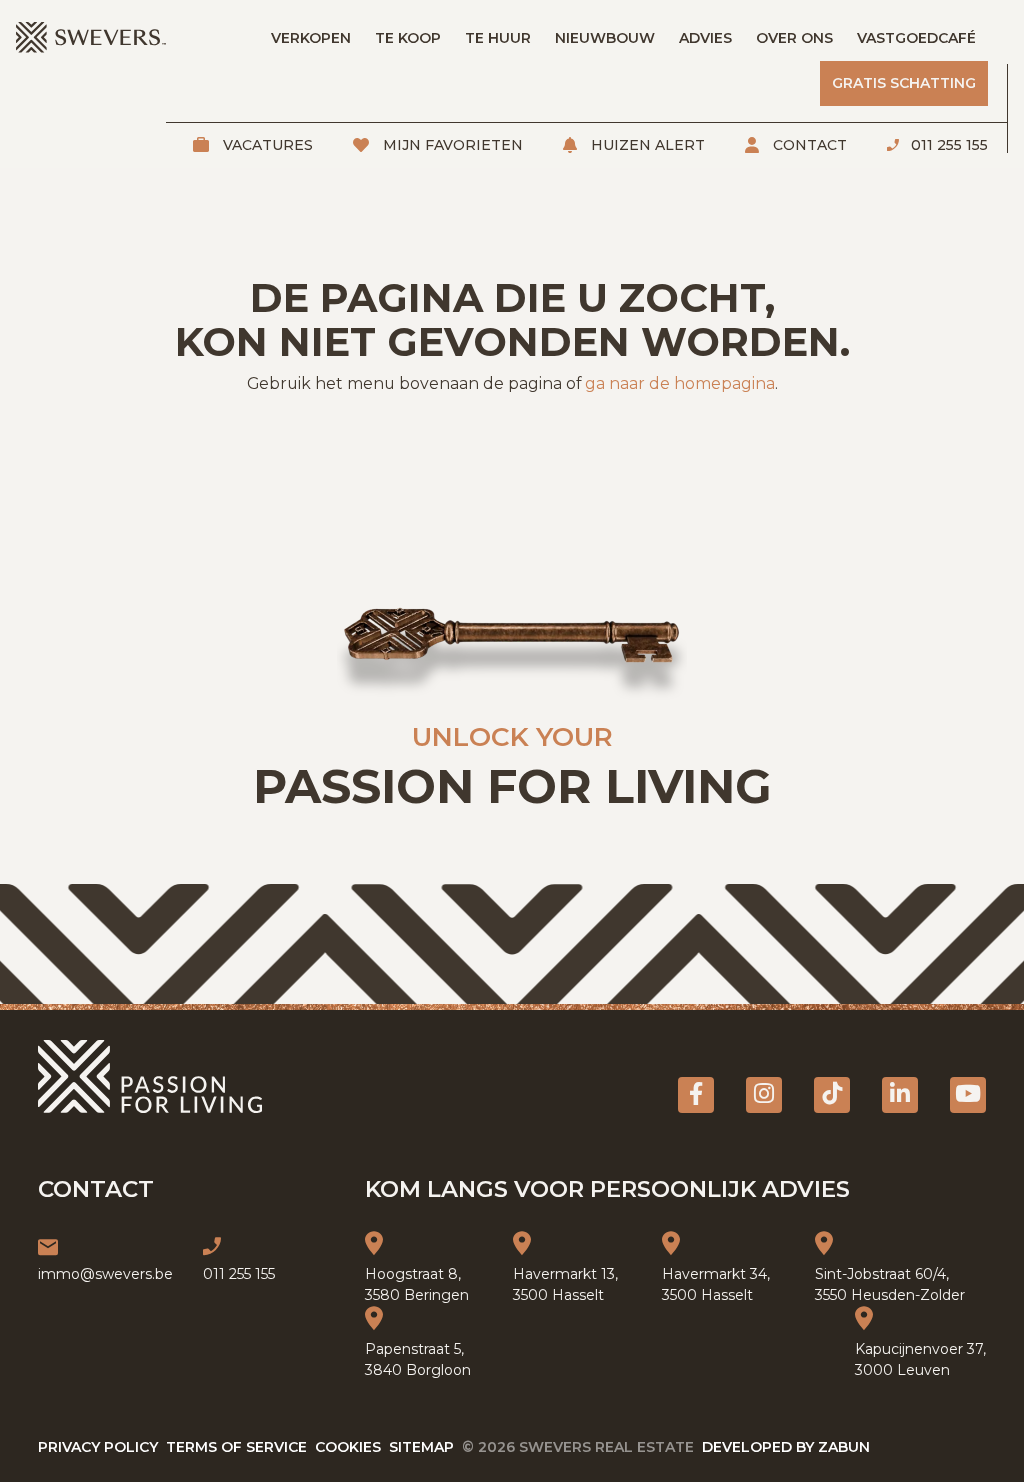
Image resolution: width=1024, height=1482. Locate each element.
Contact (808, 145)
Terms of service (236, 1447)
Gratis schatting (904, 83)
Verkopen (311, 38)
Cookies (348, 1447)
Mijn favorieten (451, 145)
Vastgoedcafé (916, 38)
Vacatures (266, 145)
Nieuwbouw (605, 38)
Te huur (498, 38)
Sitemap (421, 1447)
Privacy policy (98, 1447)
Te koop (408, 38)
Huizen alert (646, 145)
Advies (705, 38)
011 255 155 (947, 145)
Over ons (794, 38)
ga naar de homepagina (680, 383)
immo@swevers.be (105, 1274)
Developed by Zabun (786, 1447)
